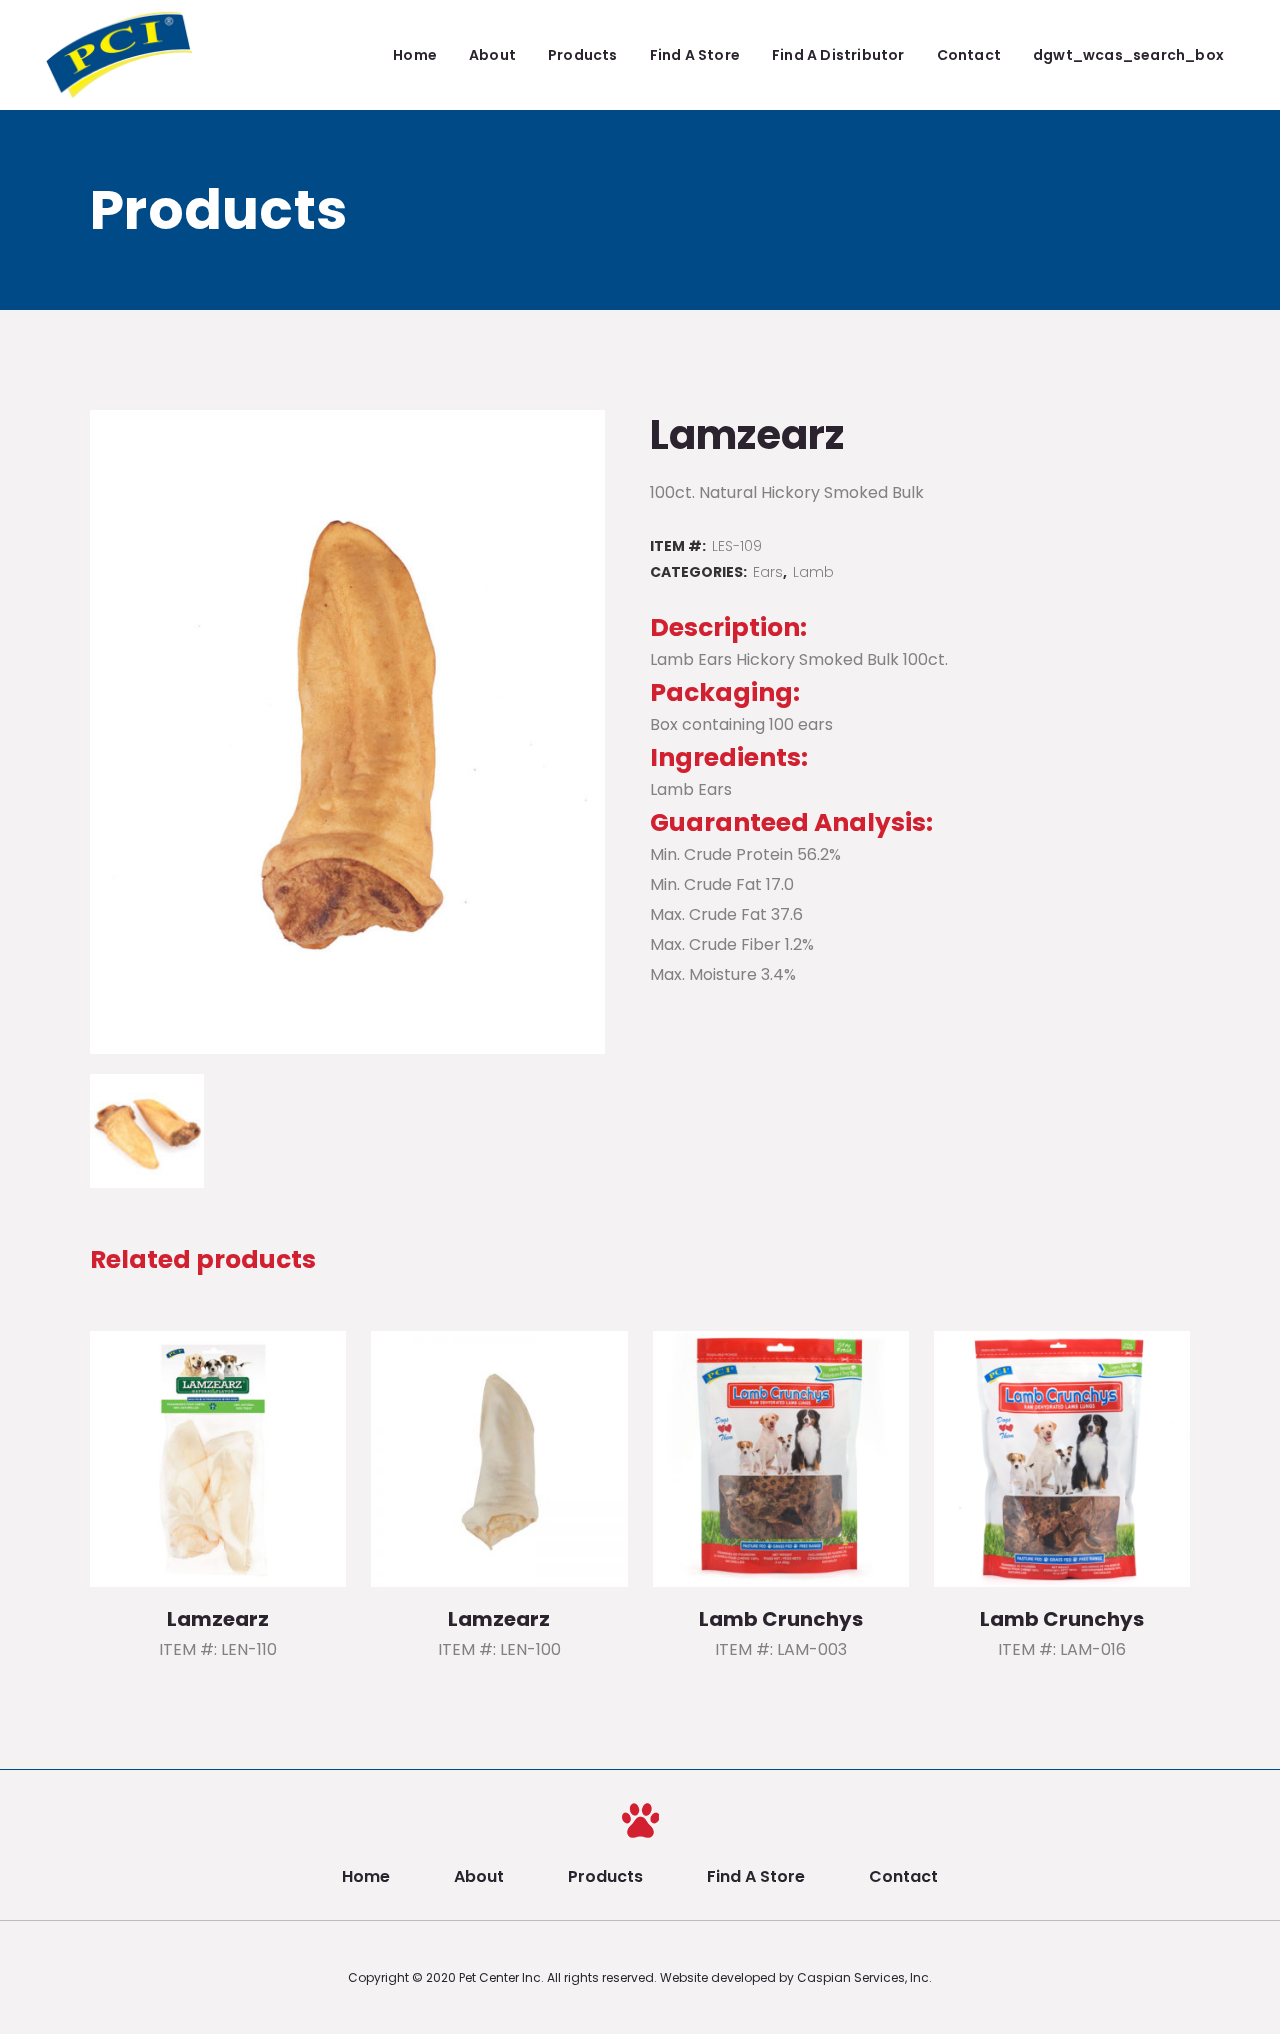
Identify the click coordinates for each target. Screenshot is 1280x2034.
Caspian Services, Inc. (864, 1977)
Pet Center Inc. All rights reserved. (559, 1977)
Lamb (813, 572)
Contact (903, 1876)
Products (605, 1876)
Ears (768, 572)
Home (366, 1876)
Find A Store (756, 1876)
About (479, 1876)
